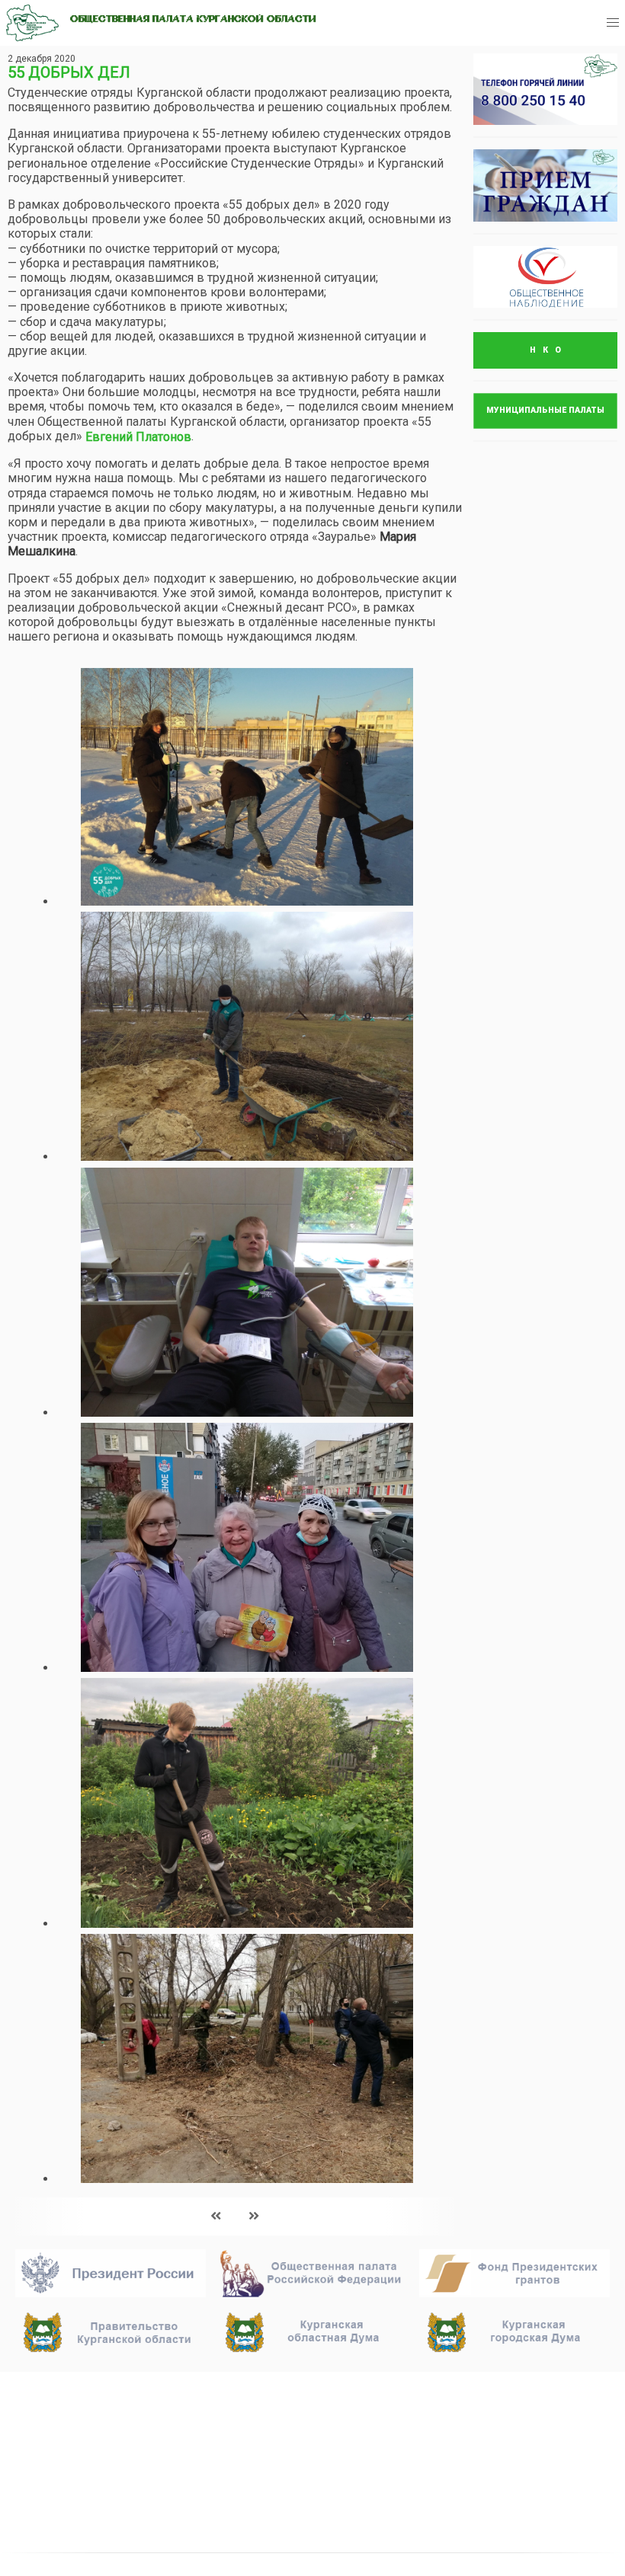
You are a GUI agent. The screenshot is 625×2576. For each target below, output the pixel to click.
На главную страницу (85, 2390)
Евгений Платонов (138, 437)
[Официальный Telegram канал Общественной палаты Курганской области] (501, 2475)
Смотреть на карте (282, 2463)
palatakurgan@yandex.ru (502, 2408)
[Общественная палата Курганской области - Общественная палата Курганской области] (32, 23)
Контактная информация (306, 2483)
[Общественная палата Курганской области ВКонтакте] (454, 2475)
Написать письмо (487, 2428)
